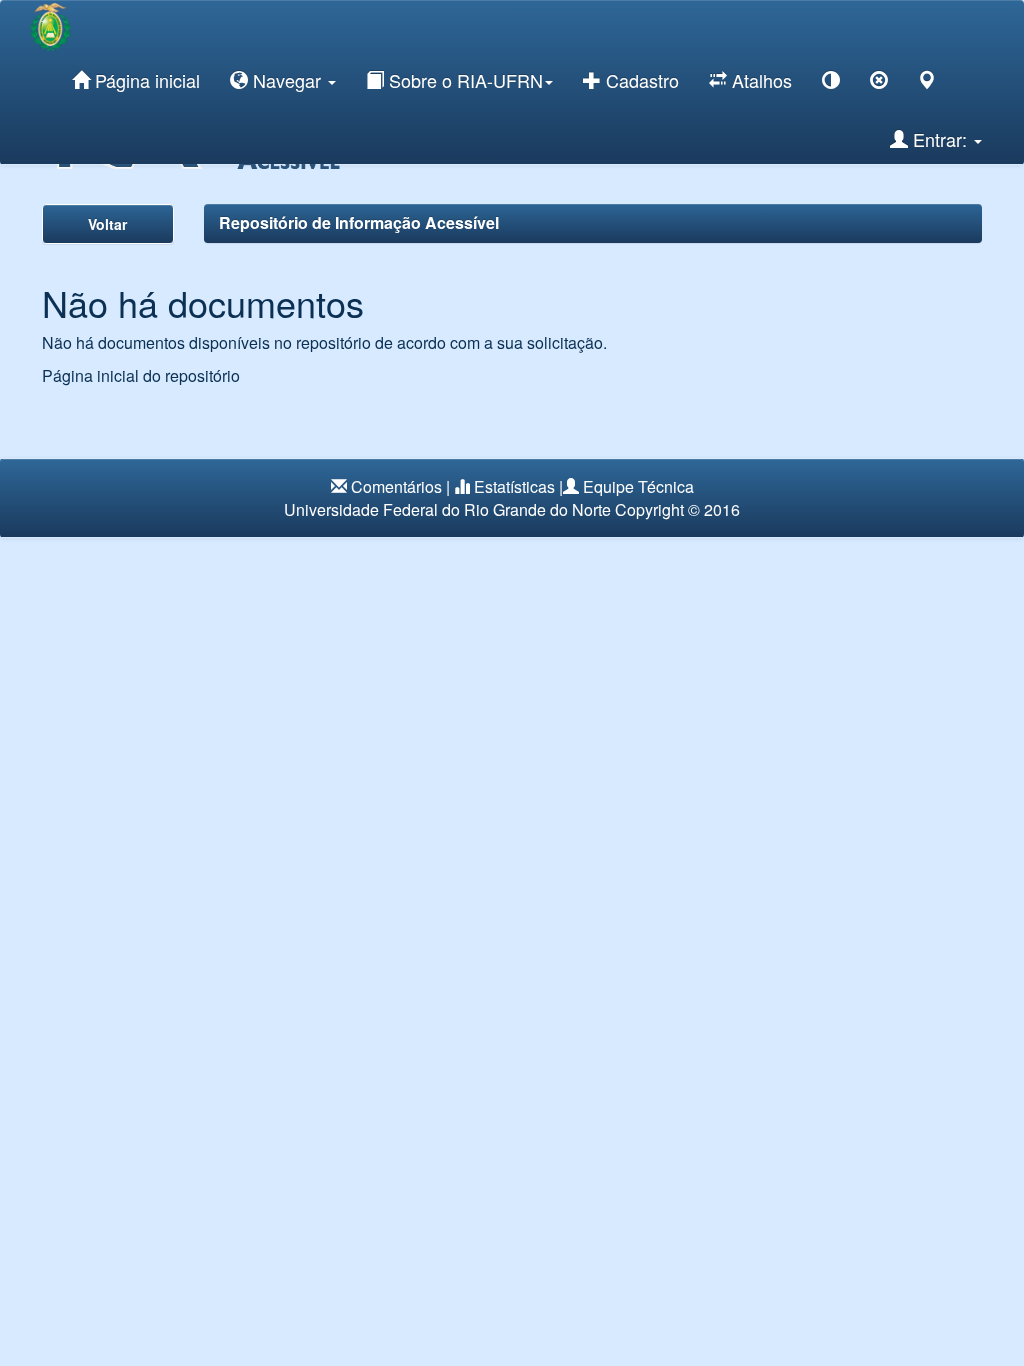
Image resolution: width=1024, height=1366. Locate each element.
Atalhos (759, 80)
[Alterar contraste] (831, 83)
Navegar (287, 80)
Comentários (396, 486)
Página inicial (145, 80)
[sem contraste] (879, 83)
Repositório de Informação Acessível (359, 222)
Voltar (107, 224)
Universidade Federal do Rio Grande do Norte (447, 509)
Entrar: (940, 139)
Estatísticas (514, 486)
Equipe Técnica (638, 486)
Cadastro (640, 80)
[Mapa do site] (927, 83)
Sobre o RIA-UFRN (463, 80)
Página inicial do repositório (141, 375)
